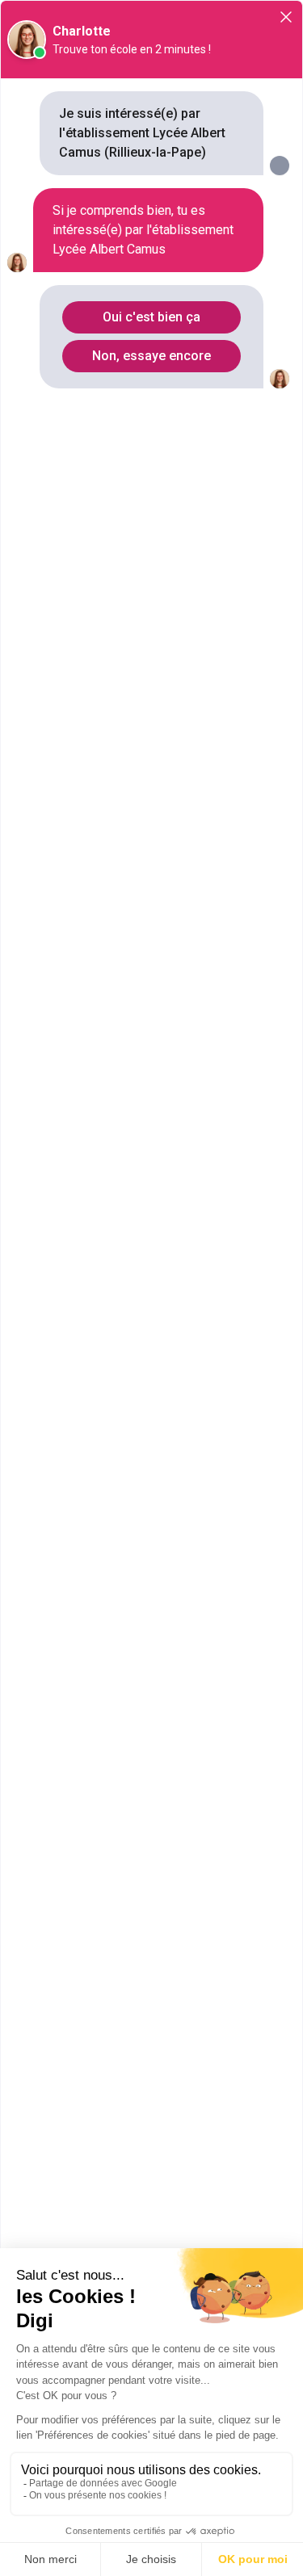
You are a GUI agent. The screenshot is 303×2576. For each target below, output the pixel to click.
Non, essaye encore (151, 356)
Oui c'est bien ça (151, 317)
